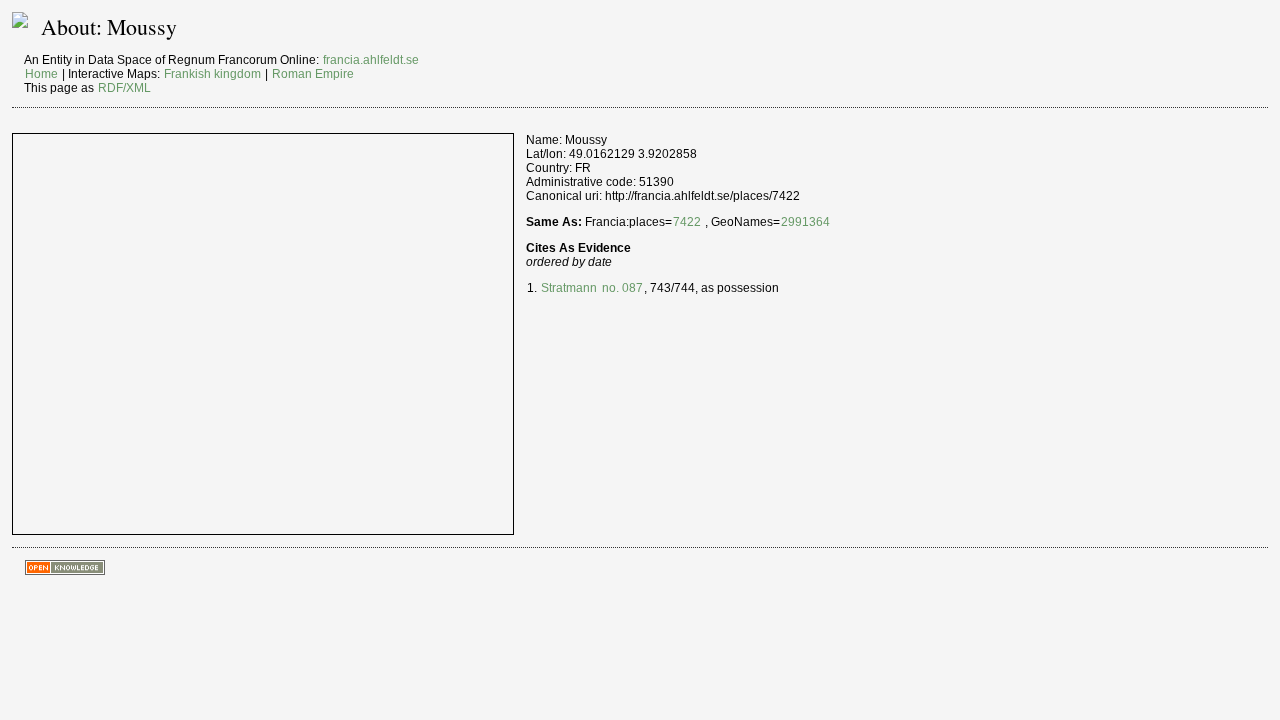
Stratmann (569, 288)
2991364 (805, 222)
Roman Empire (313, 74)
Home (41, 74)
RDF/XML (124, 88)
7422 (687, 222)
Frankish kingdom (212, 74)
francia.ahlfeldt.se (371, 60)
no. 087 (621, 288)
